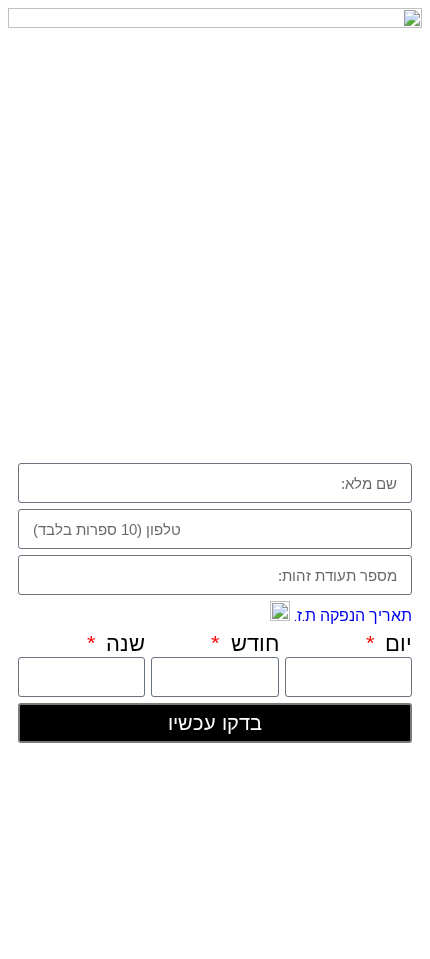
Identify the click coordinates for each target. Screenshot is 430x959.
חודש (251, 643)
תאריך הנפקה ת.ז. (351, 615)
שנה (122, 643)
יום (395, 643)
